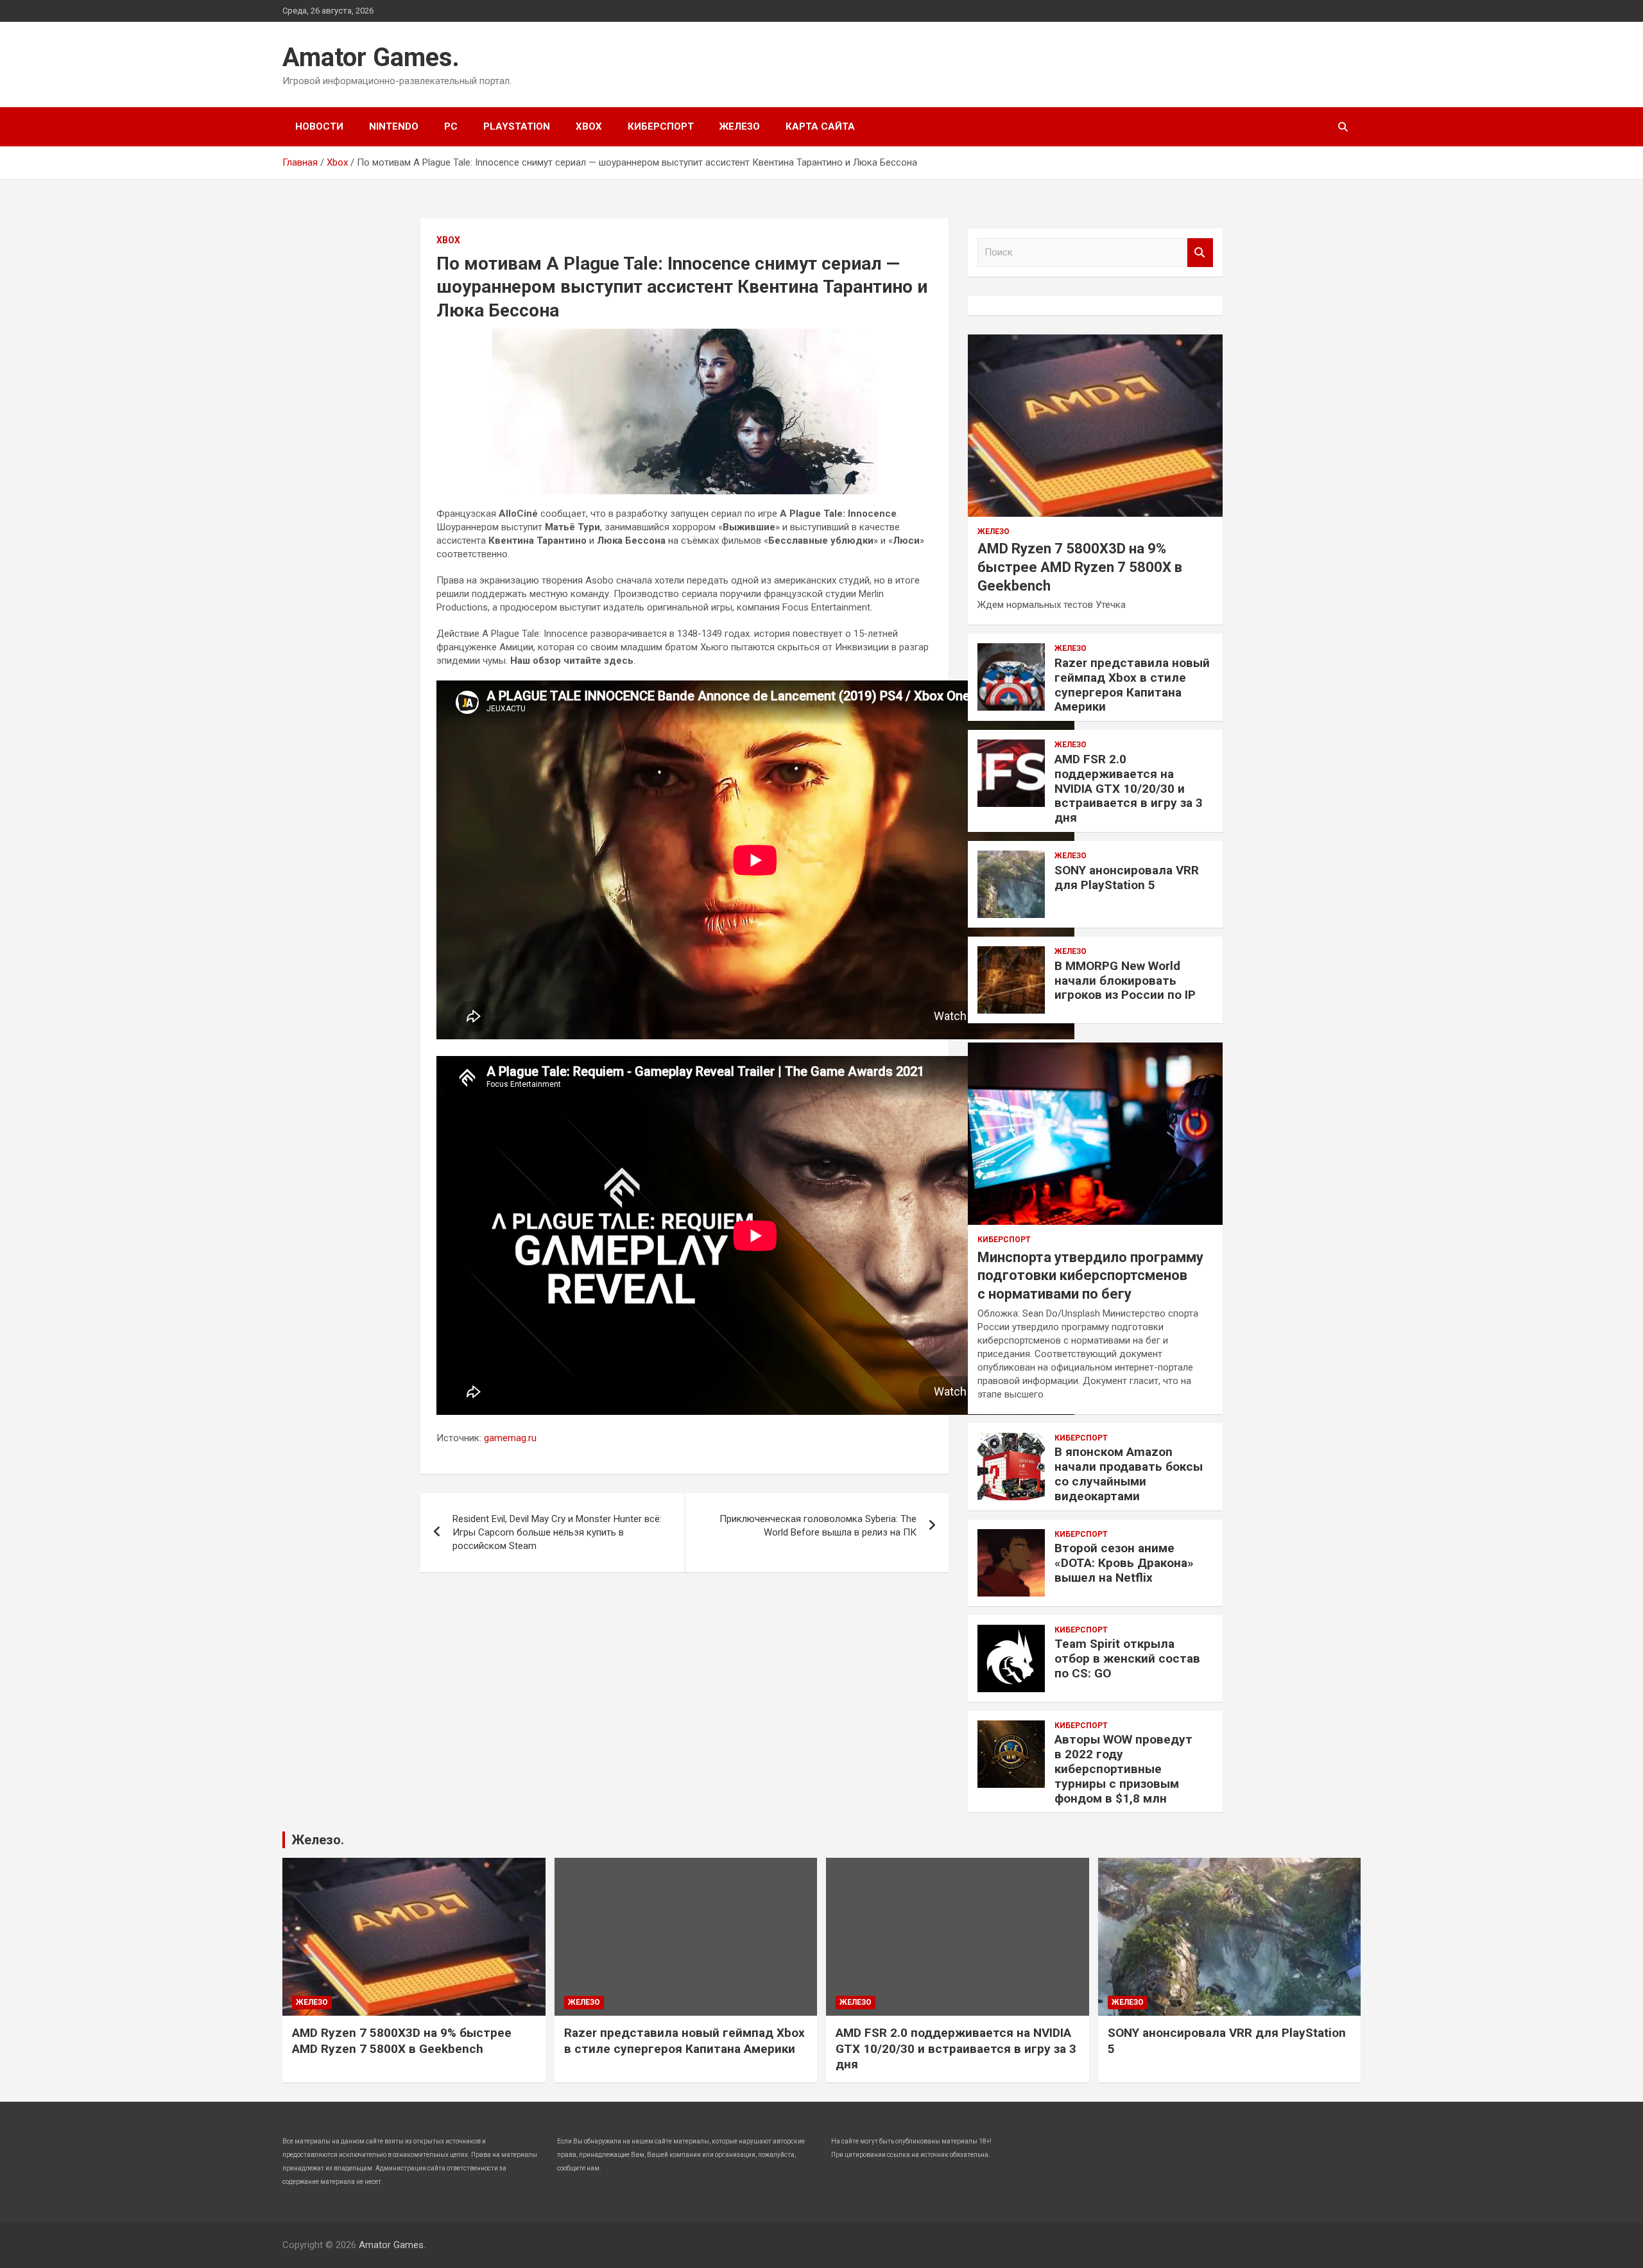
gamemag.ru (510, 1438)
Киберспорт (661, 126)
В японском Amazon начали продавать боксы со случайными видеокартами (1129, 1474)
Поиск (1200, 253)
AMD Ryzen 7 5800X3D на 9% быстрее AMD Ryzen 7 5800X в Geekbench (1080, 567)
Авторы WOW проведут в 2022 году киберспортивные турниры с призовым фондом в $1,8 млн (1123, 1769)
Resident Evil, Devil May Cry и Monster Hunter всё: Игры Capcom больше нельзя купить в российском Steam (557, 1532)
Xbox (589, 126)
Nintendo (394, 126)
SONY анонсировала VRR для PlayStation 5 (1127, 878)
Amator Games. (371, 57)
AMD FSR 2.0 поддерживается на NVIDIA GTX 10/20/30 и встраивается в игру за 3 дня (1129, 788)
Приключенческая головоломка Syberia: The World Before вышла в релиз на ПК (818, 1526)
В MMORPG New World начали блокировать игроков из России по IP (1125, 981)
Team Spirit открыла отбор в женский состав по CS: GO (1127, 1658)
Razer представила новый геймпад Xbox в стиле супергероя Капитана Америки (1132, 685)
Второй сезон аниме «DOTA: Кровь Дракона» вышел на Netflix (1124, 1563)
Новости (319, 126)
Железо (740, 126)
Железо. (318, 1840)
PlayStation (517, 126)
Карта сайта (820, 126)
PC (451, 126)
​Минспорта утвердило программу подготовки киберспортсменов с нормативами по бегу (1090, 1276)
